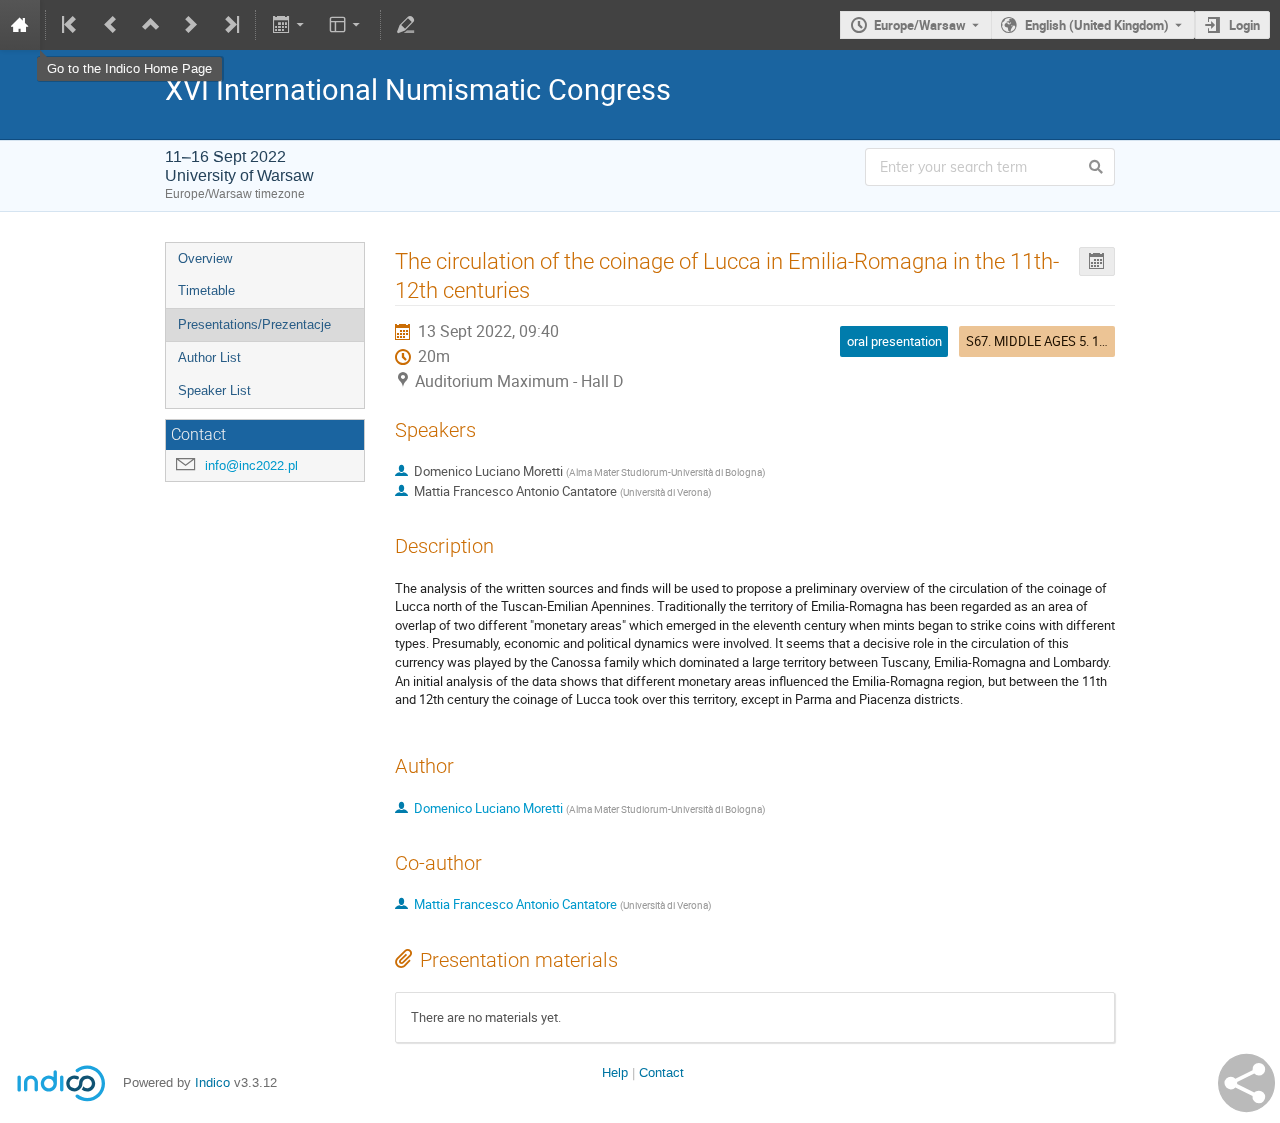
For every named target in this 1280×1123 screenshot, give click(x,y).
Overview (205, 258)
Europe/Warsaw (920, 25)
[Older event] (111, 25)
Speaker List (214, 390)
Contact (661, 1072)
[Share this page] (1246, 1083)
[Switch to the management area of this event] (406, 25)
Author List (209, 357)
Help (615, 1072)
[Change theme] (346, 25)
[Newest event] (230, 25)
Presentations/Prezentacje (254, 324)
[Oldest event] (71, 25)
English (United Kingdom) (1097, 25)
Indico (212, 1082)
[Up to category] (151, 25)
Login (1244, 25)
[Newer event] (191, 25)
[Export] (289, 25)
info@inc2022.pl (251, 465)
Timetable (206, 290)
